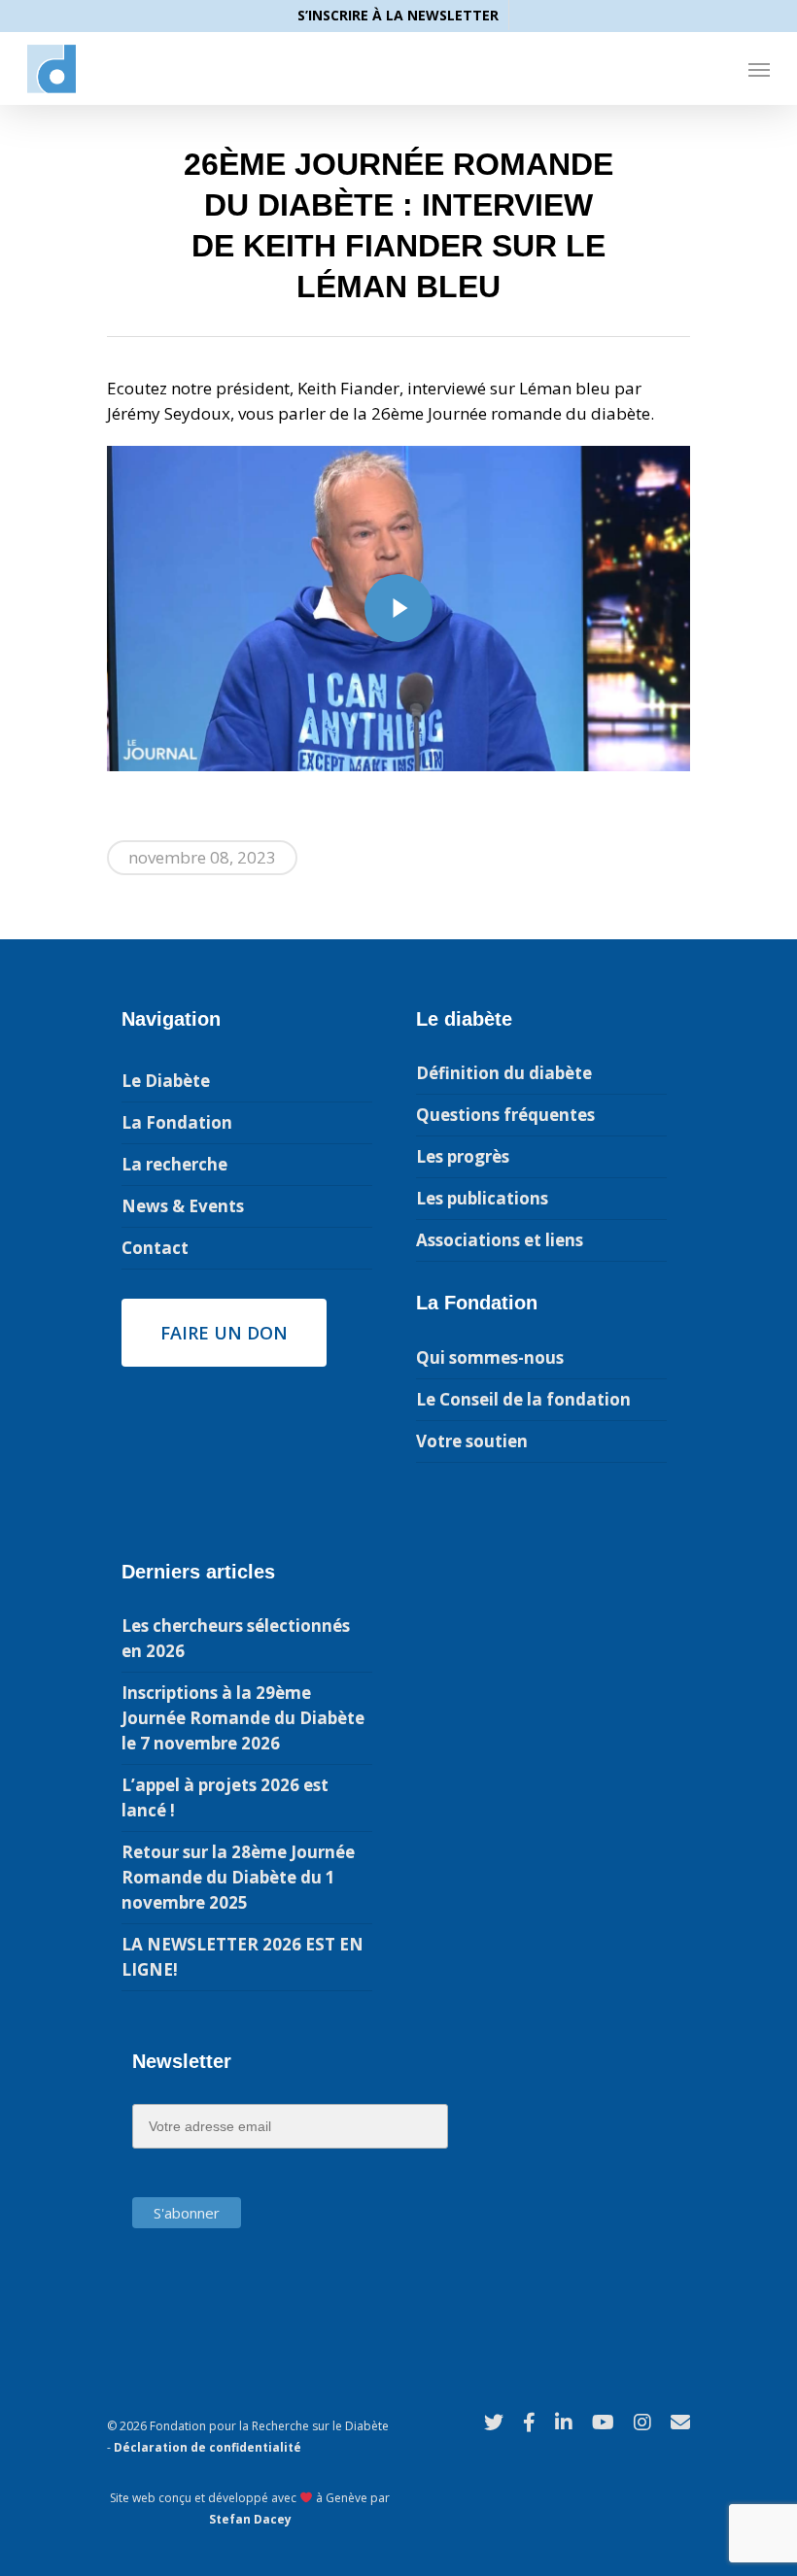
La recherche (174, 1164)
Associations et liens (500, 1240)
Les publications (482, 1198)
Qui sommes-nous (490, 1357)
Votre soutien (472, 1441)
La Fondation (177, 1122)
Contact (155, 1248)
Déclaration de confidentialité (208, 2447)
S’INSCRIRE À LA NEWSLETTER (398, 15)
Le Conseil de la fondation (523, 1399)
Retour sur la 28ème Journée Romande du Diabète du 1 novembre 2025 (238, 1877)
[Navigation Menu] (759, 69)
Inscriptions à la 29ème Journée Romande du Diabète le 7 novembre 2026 (243, 1718)
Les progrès (463, 1156)
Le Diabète (166, 1081)
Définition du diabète (504, 1073)
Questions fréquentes (505, 1115)
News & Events (183, 1206)
